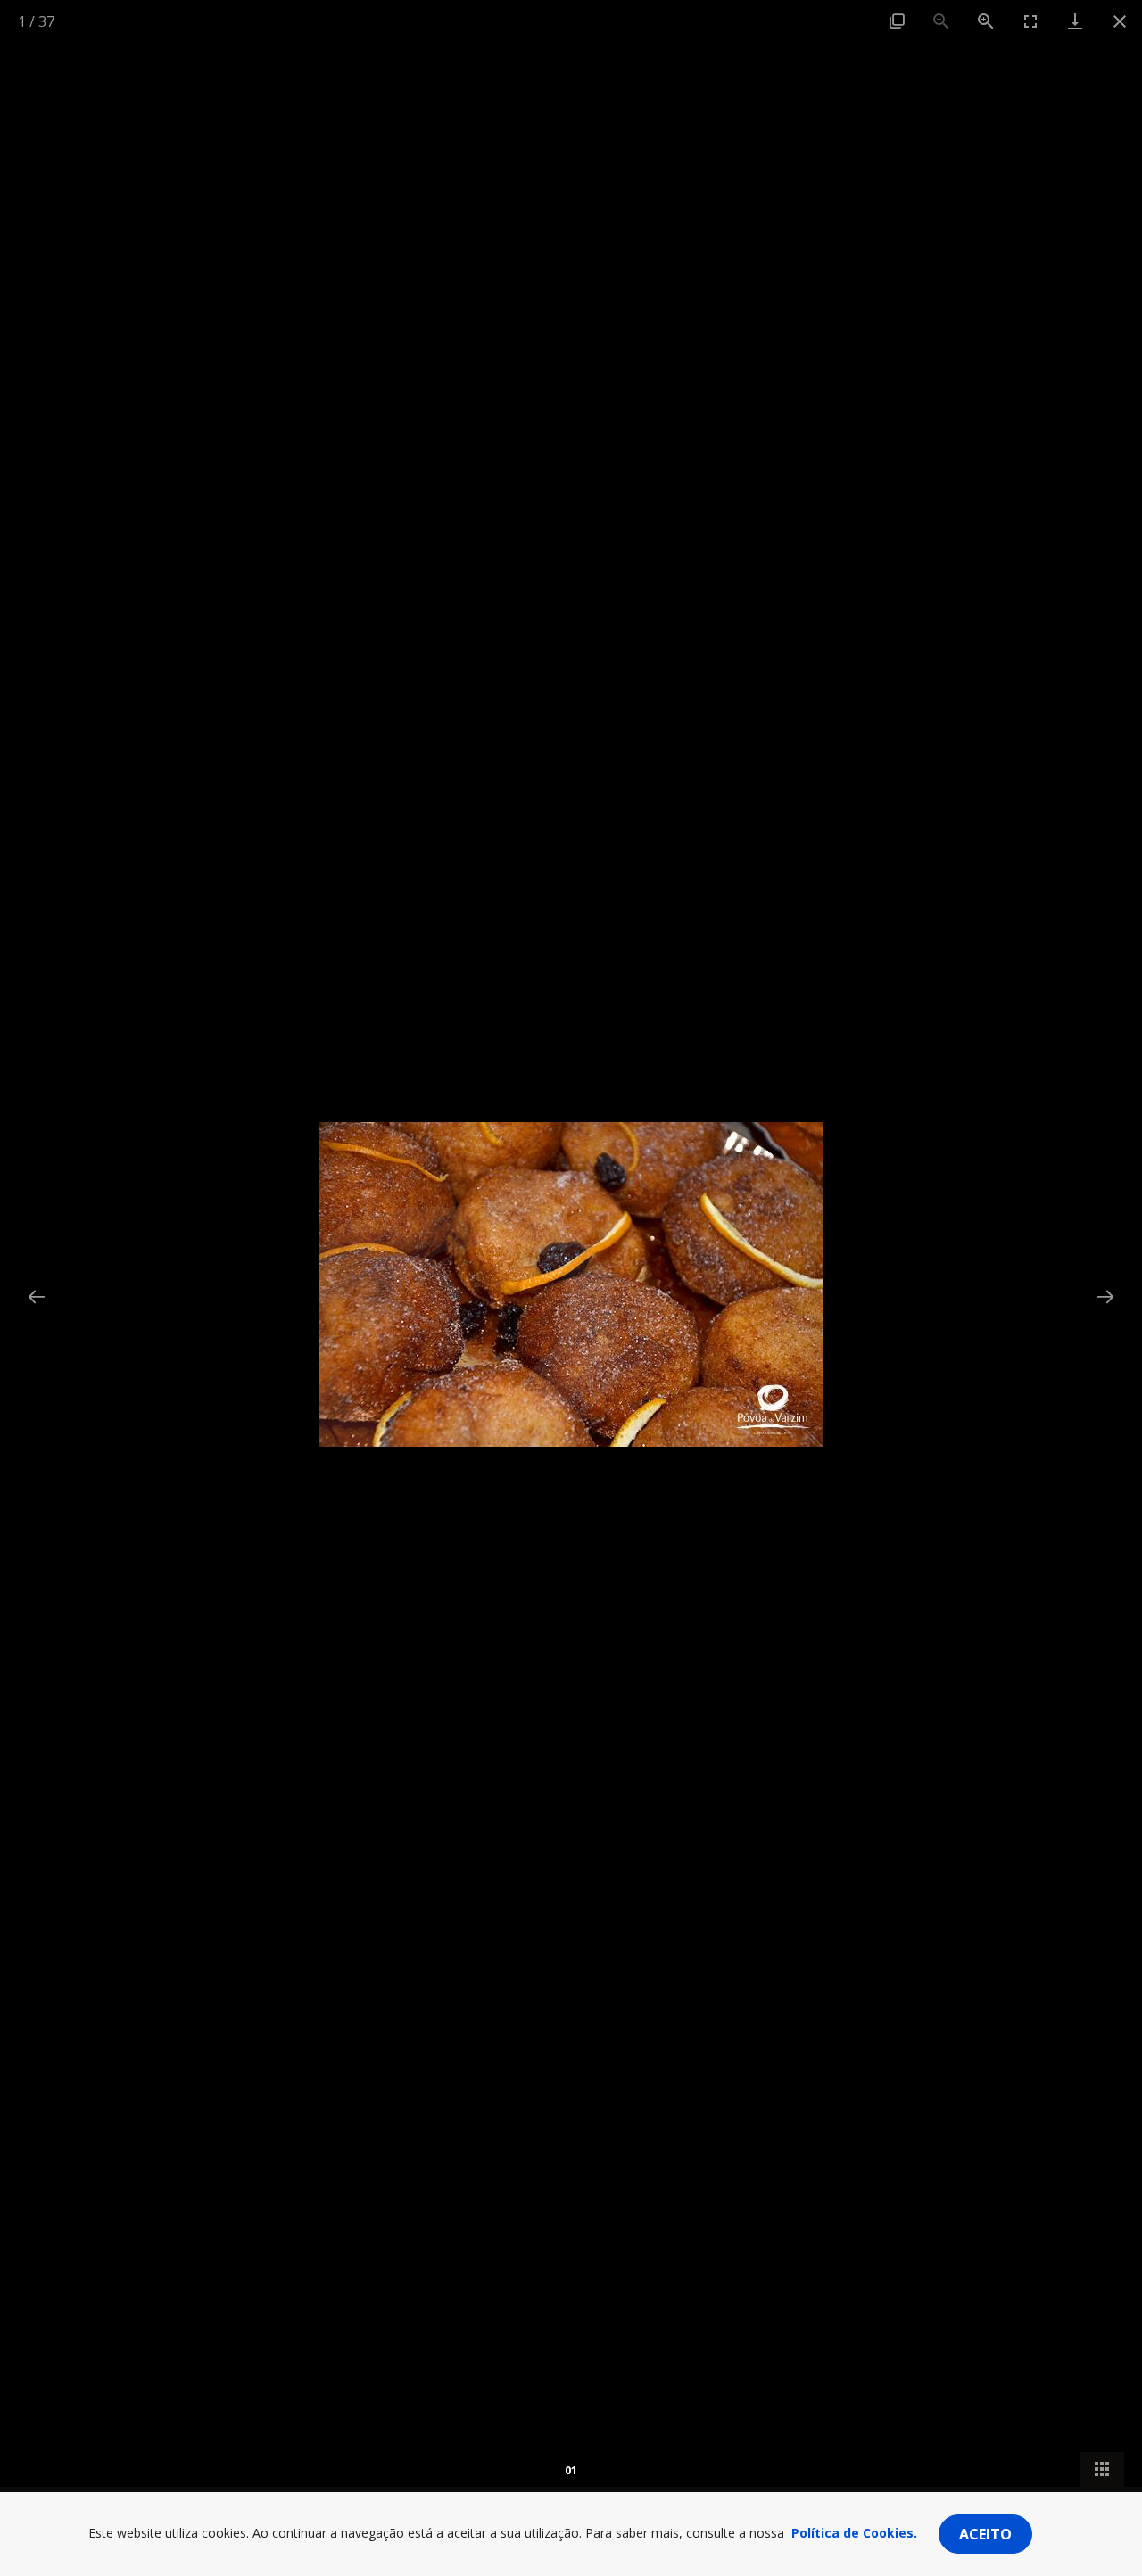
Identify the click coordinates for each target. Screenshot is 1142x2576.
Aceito (985, 2534)
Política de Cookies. (854, 2533)
